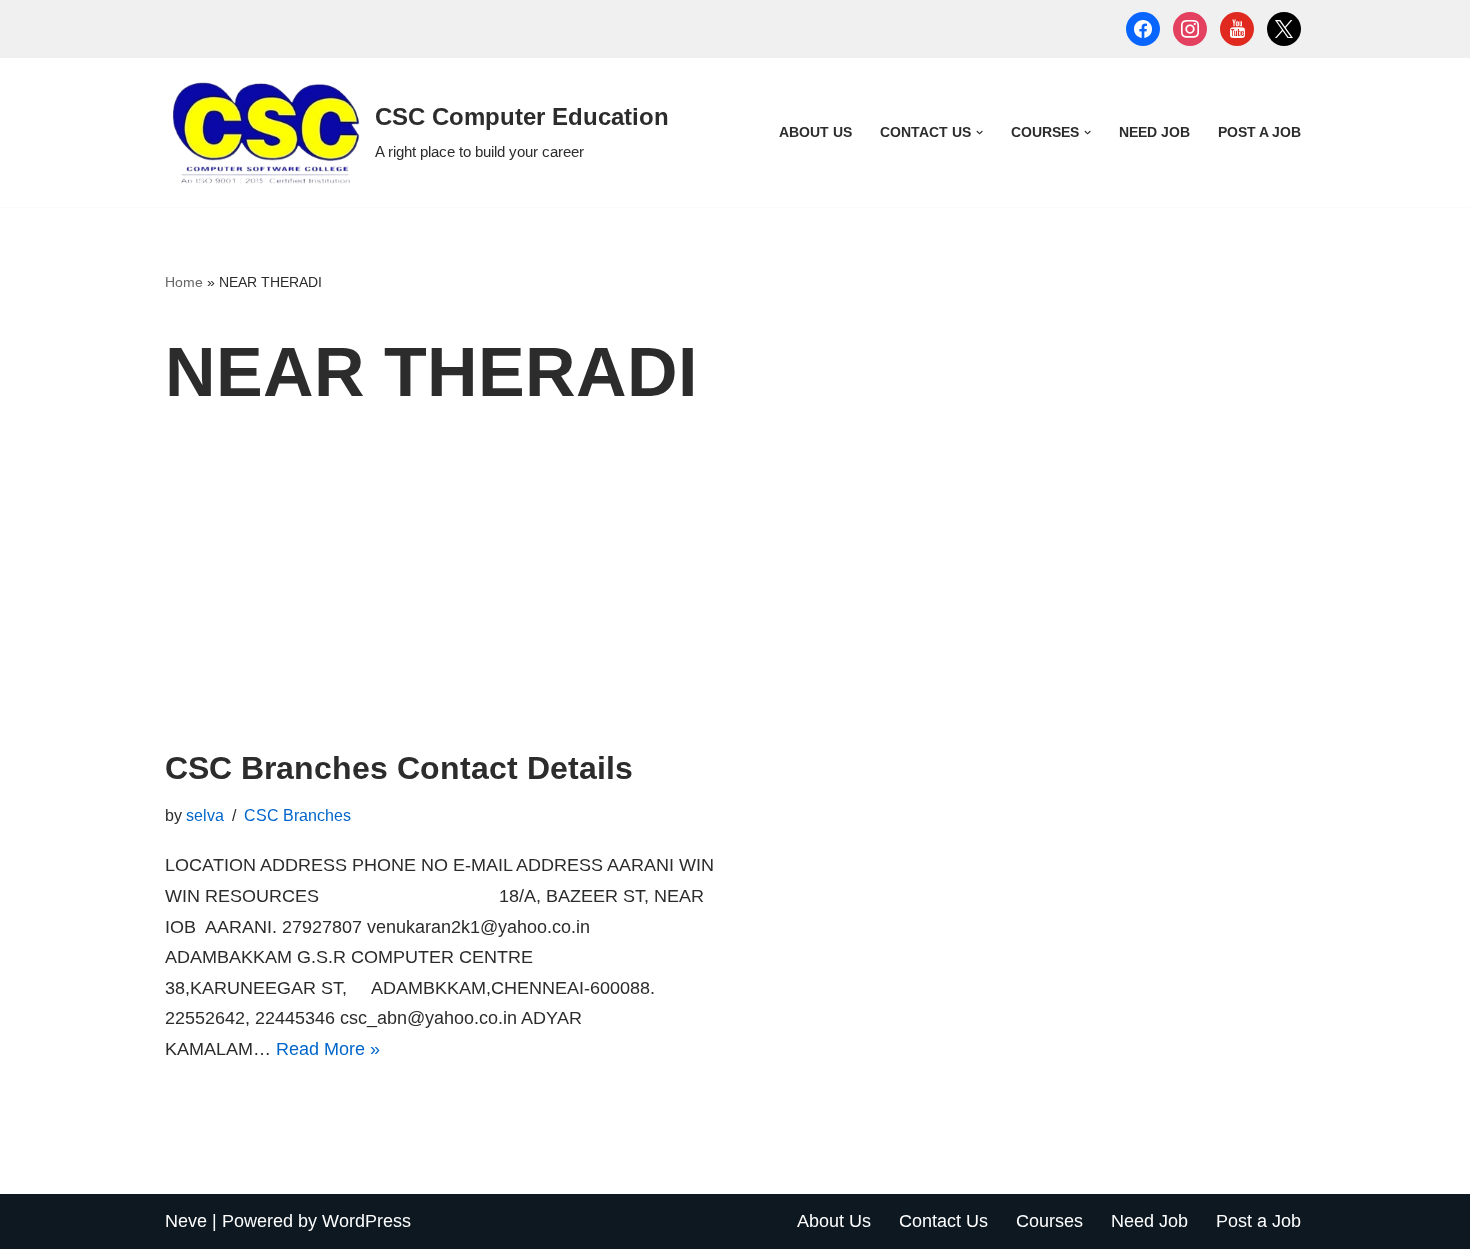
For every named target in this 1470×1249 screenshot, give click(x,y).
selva (205, 815)
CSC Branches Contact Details (399, 768)
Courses (1049, 1221)
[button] (979, 132)
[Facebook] (1143, 28)
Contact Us (943, 1221)
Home (184, 282)
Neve (186, 1221)
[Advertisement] (735, 598)
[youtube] (1237, 28)
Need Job (1154, 132)
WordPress (366, 1221)
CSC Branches (297, 815)
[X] (1284, 28)
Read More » (328, 1049)
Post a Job (1259, 132)
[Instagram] (1190, 28)
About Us (815, 132)
